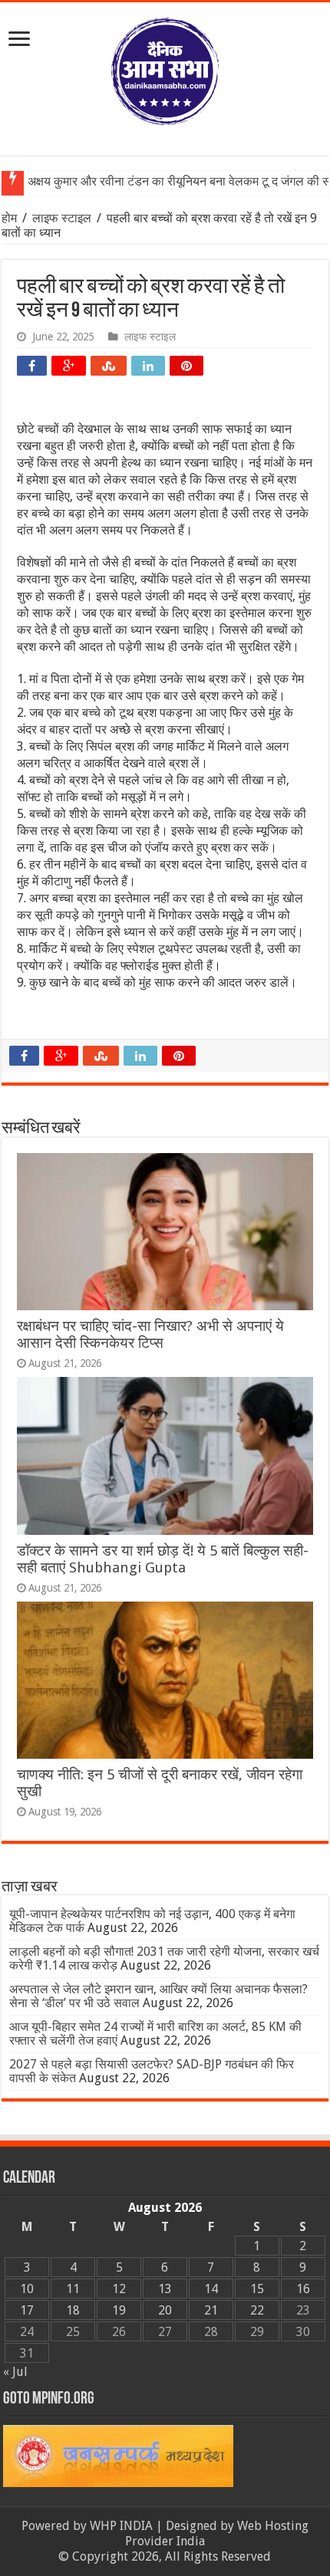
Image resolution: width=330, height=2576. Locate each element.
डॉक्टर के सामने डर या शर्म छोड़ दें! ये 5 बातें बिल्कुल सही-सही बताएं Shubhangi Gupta (163, 1559)
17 (27, 2310)
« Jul (15, 2372)
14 (211, 2289)
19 (119, 2310)
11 (73, 2289)
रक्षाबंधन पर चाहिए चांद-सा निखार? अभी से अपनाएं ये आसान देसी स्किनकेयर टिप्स (150, 1334)
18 (73, 2310)
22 (257, 2310)
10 (27, 2289)
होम (11, 218)
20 (165, 2310)
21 (211, 2310)
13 (165, 2289)
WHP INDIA (121, 2526)
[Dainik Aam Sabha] (165, 68)
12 (119, 2289)
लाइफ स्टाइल (62, 218)
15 (257, 2289)
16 (303, 2289)
